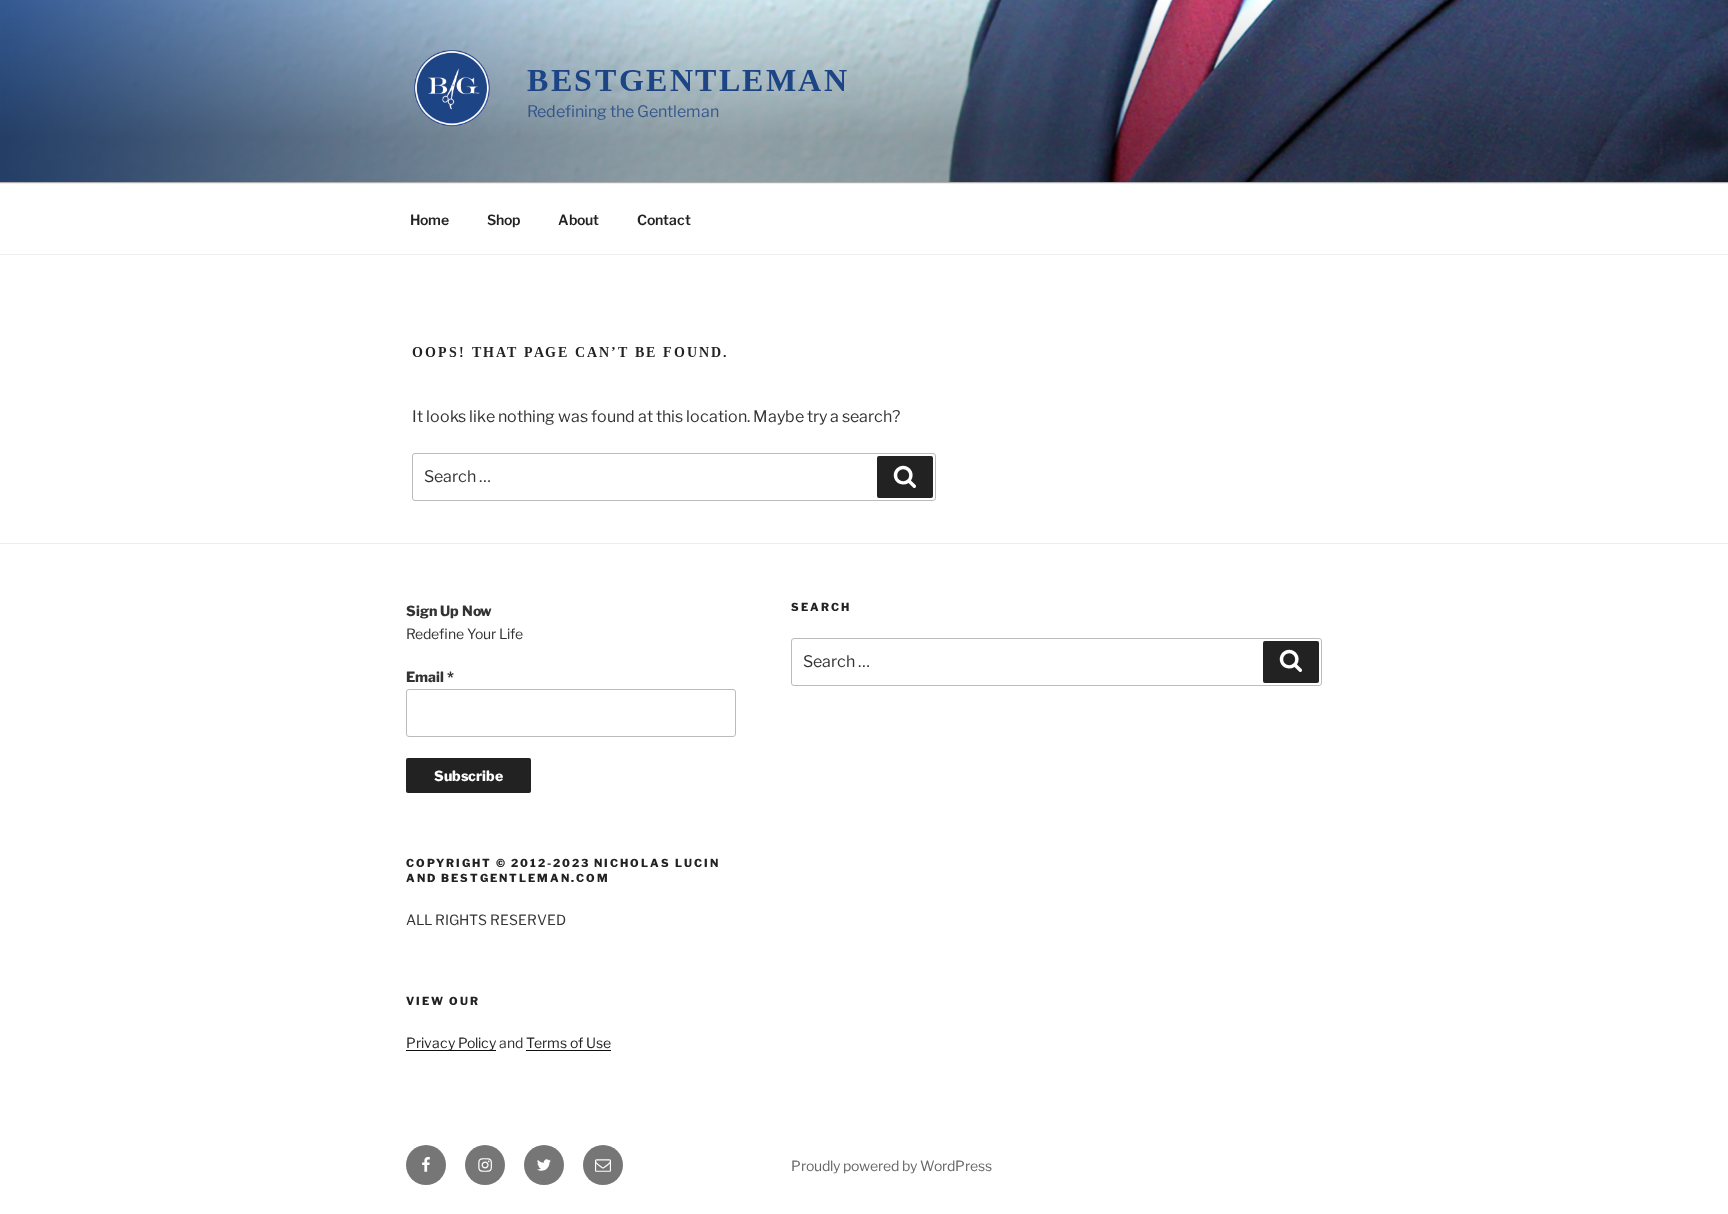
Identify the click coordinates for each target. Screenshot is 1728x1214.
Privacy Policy (451, 1042)
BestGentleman (688, 80)
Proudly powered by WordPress (891, 1165)
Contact (664, 219)
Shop (503, 219)
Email (430, 676)
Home (429, 219)
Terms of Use (568, 1042)
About (578, 219)
